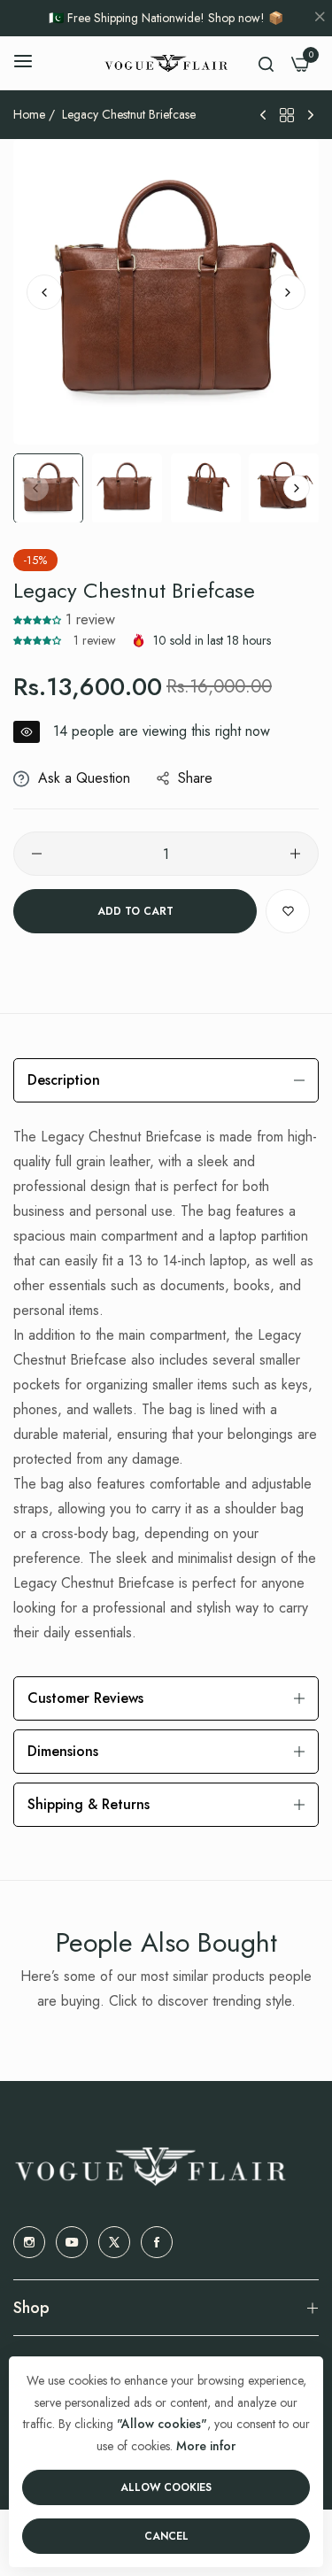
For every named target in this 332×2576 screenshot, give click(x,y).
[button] (288, 291)
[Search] (266, 63)
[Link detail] (29, 2242)
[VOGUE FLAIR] (166, 63)
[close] (320, 19)
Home (29, 114)
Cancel (166, 2536)
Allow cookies (166, 2487)
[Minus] (37, 854)
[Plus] (295, 854)
